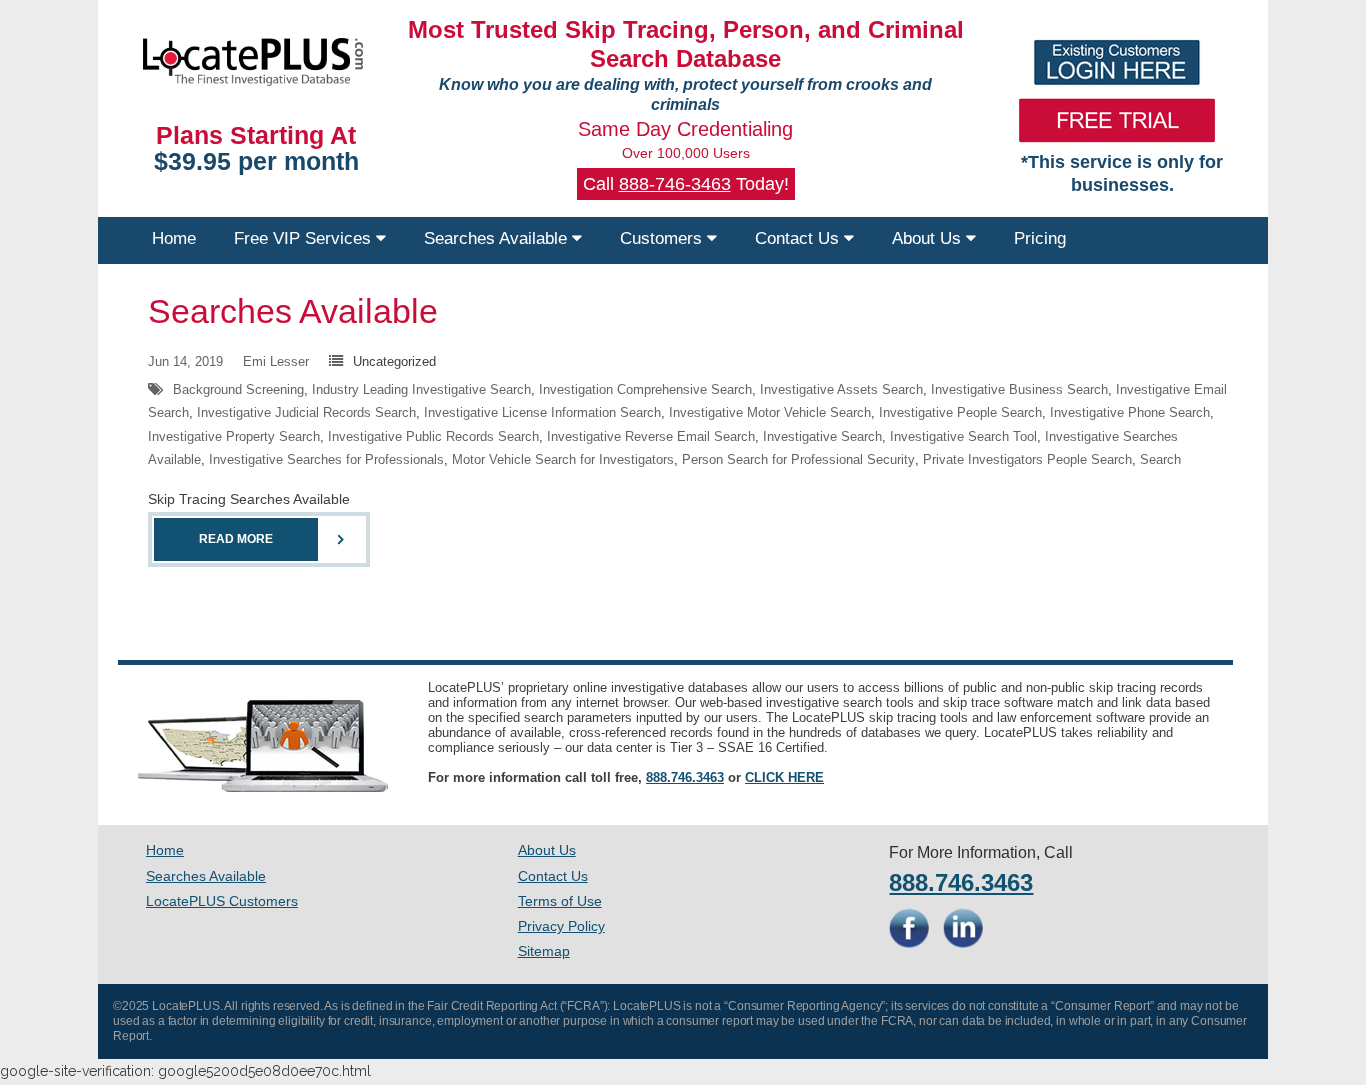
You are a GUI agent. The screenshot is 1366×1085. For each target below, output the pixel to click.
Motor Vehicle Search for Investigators (563, 459)
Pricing (1040, 238)
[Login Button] (1117, 62)
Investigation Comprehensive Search (645, 389)
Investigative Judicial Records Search (306, 412)
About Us (929, 238)
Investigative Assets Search (841, 389)
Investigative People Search (960, 412)
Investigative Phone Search (1130, 412)
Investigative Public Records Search (433, 436)
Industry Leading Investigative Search (421, 389)
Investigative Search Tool (963, 436)
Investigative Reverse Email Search (651, 436)
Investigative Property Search (234, 436)
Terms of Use (560, 901)
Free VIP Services (305, 238)
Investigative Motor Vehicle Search (770, 412)
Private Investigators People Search (1027, 459)
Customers (663, 238)
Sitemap (544, 951)
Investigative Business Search (1019, 389)
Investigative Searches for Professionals (326, 459)
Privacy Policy (561, 926)
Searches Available (498, 238)
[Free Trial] (1117, 120)
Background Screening (238, 389)
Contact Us (799, 238)
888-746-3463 (675, 184)
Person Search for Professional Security (798, 459)
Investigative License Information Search (542, 412)
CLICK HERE (784, 777)
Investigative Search (822, 436)
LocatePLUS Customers (222, 901)
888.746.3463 (685, 777)
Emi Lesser (276, 361)
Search (1160, 459)
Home (174, 238)
